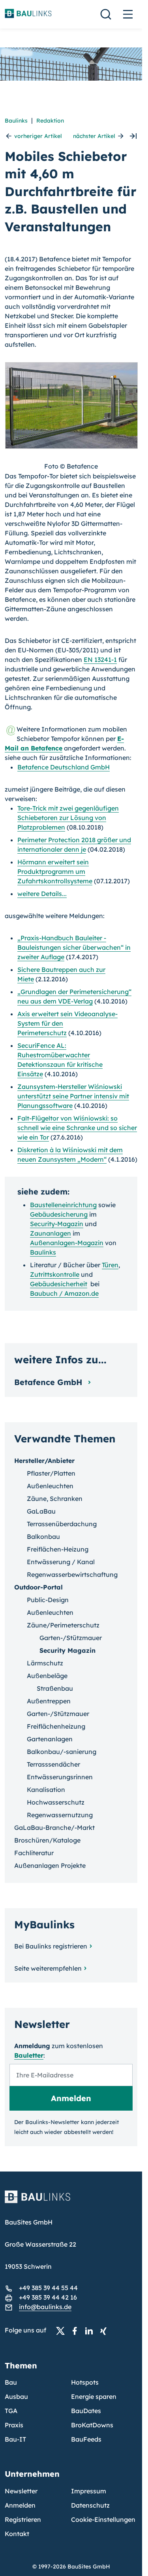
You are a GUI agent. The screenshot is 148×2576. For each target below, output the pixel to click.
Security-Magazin (57, 1224)
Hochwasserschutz (56, 1802)
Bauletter (29, 2055)
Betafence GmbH (50, 1382)
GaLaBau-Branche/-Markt (54, 1828)
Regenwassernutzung (60, 1815)
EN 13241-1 (100, 660)
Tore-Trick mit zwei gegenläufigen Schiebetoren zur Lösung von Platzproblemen (68, 818)
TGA (11, 2411)
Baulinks (16, 121)
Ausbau (16, 2396)
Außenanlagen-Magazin (67, 1243)
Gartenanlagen (50, 1739)
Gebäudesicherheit (59, 1284)
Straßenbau (55, 1688)
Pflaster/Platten (51, 1473)
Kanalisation (46, 1790)
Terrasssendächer (53, 1764)
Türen (110, 1265)
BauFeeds (86, 2439)
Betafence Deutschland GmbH (64, 767)
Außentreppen (49, 1701)
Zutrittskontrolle (55, 1274)
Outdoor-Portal (38, 1587)
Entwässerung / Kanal (61, 1562)
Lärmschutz (45, 1663)
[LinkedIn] (91, 2330)
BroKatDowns (92, 2425)
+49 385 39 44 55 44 (48, 2288)
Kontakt (17, 2534)
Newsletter (21, 2491)
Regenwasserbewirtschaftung (72, 1574)
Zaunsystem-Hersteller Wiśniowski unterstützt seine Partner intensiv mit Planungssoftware (73, 1096)
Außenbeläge (47, 1676)
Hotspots (85, 2382)
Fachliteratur (34, 1853)
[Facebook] (77, 2330)
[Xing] (105, 2330)
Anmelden (20, 2505)
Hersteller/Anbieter (44, 1461)
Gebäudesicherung (59, 1214)
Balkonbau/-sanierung (62, 1752)
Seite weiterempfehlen (48, 1968)
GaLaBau (41, 1511)
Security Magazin (67, 1650)
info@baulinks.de (45, 2307)
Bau (11, 2382)
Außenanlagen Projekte (50, 1865)
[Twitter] (63, 2330)
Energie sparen (94, 2396)
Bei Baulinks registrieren (51, 1946)
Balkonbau (43, 1537)
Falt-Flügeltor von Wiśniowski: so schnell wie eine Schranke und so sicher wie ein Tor (77, 1128)
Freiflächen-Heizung (58, 1549)
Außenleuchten (50, 1486)
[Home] (71, 2202)
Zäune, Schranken (55, 1499)
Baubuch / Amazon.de (64, 1293)
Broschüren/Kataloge (47, 1840)
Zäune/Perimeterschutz (63, 1625)
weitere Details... (42, 894)
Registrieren (23, 2519)
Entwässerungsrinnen (60, 1777)
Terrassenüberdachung (62, 1524)
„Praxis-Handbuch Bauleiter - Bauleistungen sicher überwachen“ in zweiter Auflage (74, 947)
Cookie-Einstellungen (103, 2519)
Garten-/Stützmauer (71, 1638)
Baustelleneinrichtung (63, 1205)
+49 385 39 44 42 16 (48, 2297)
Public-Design (48, 1600)
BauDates (86, 2411)
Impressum (89, 2491)
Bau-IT (15, 2439)
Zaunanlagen (51, 1233)
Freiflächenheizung (56, 1726)
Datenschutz (90, 2505)
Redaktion (50, 121)
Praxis (14, 2425)
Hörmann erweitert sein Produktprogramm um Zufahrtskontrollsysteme (55, 871)
